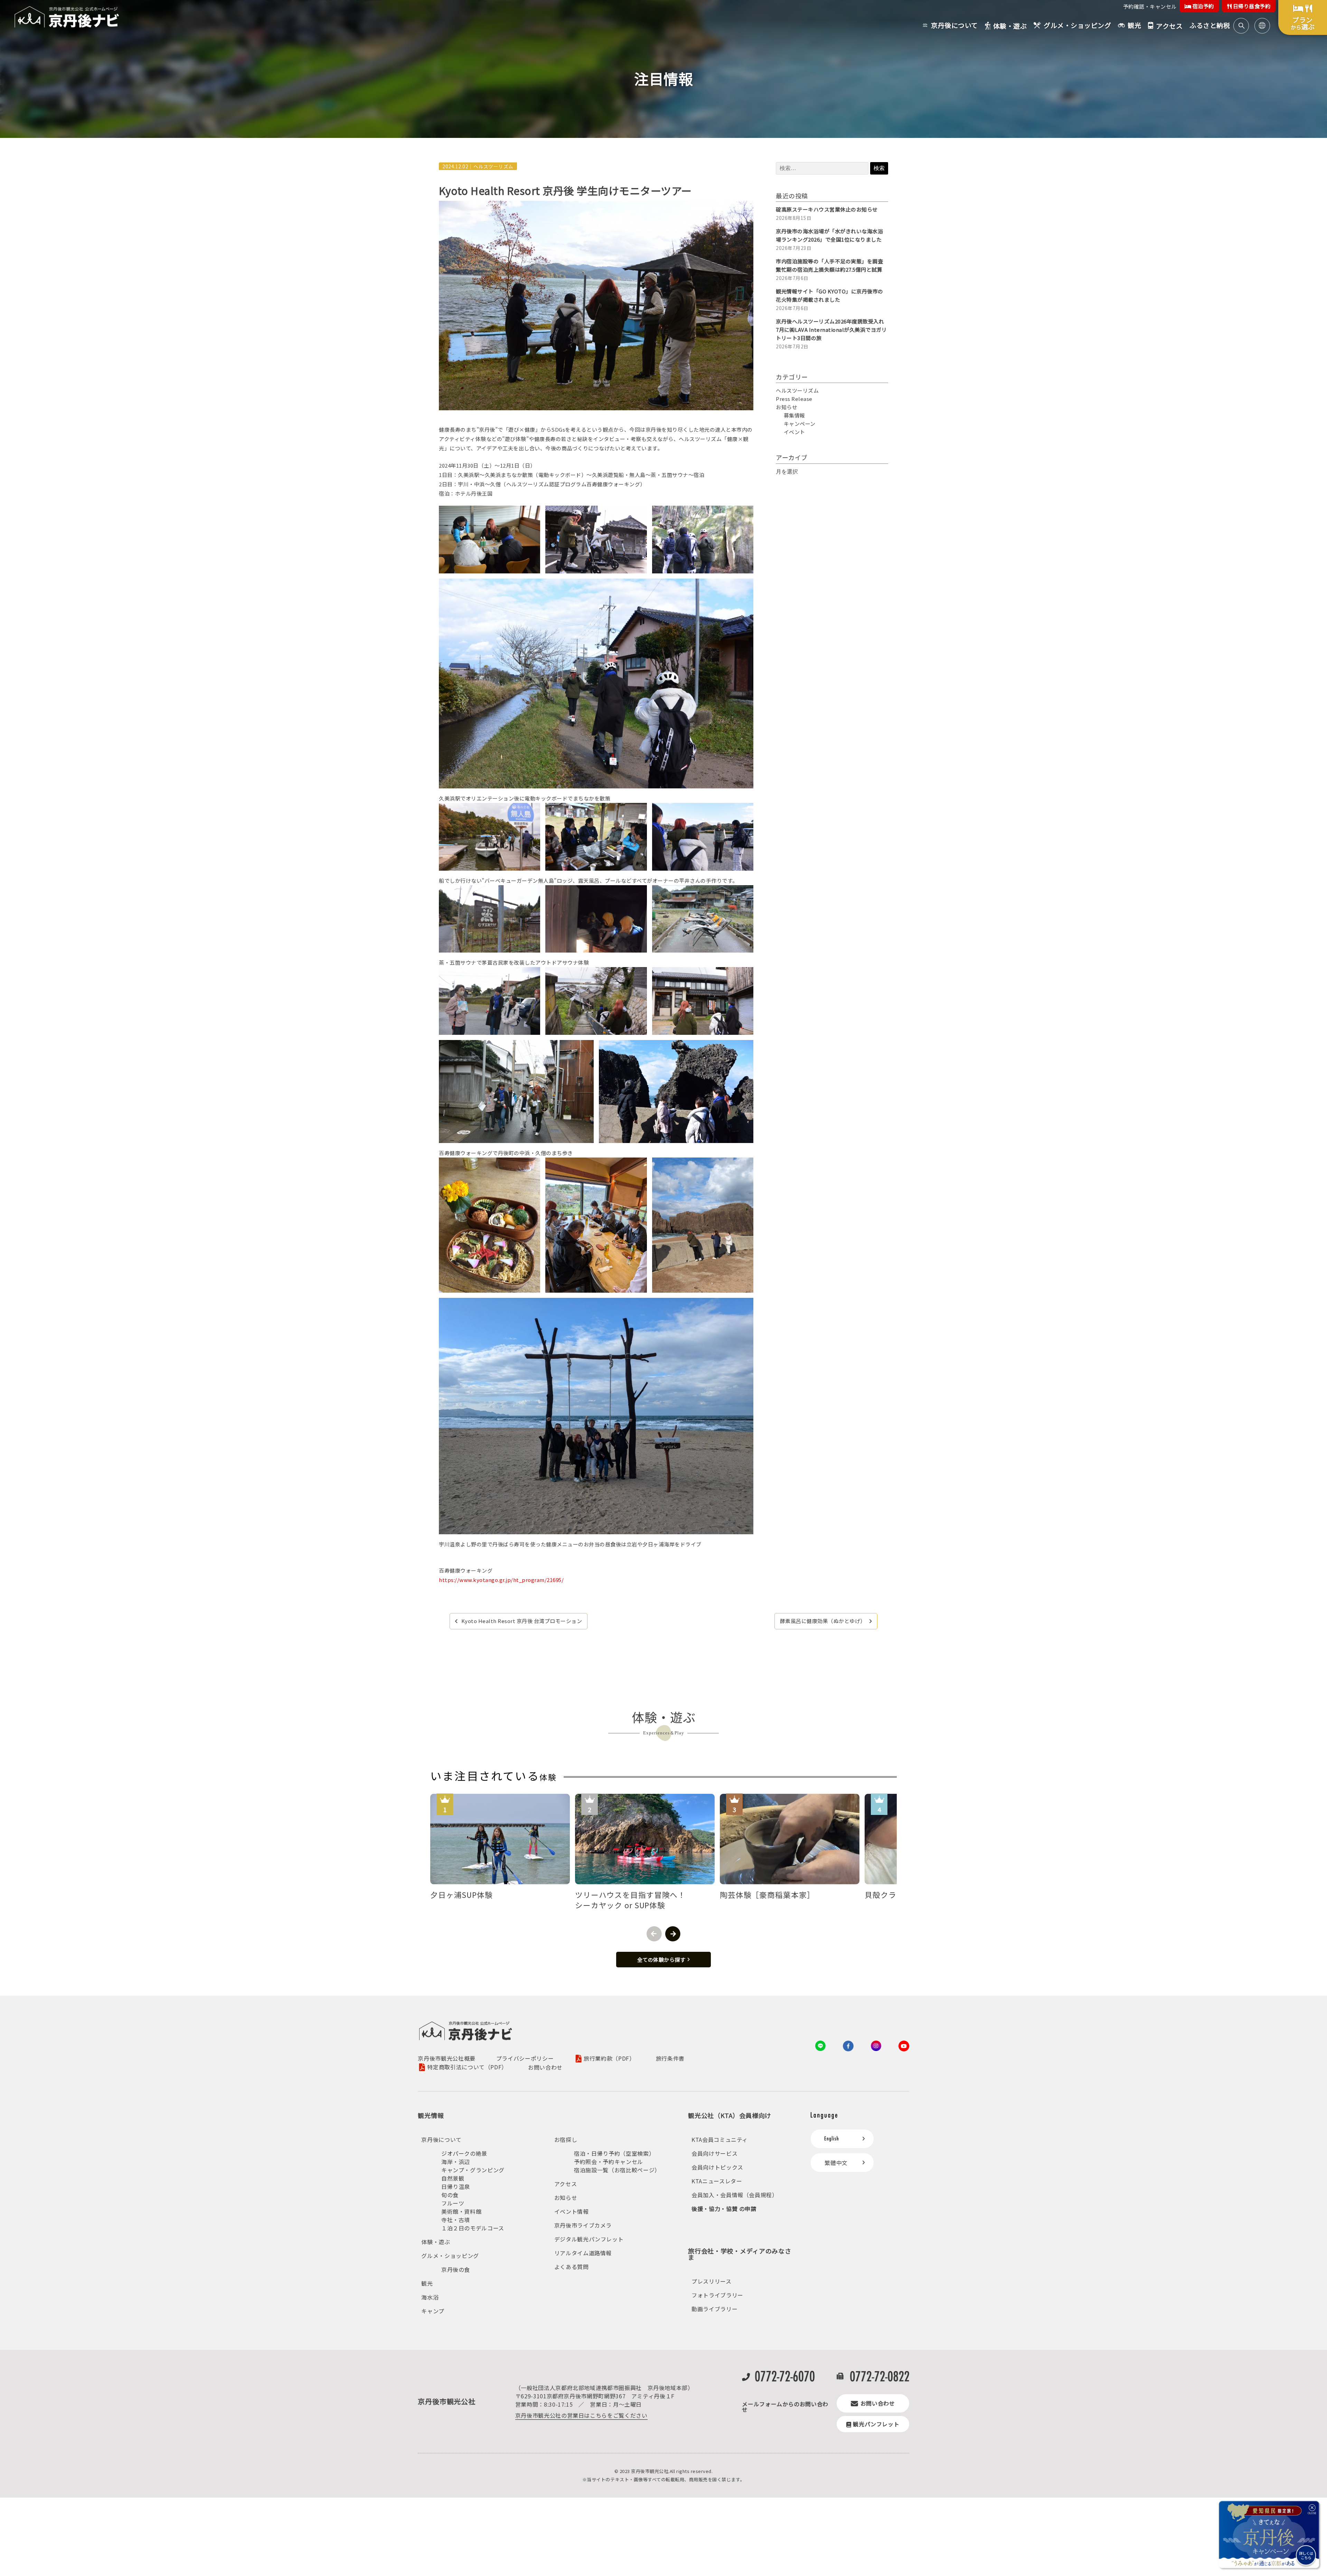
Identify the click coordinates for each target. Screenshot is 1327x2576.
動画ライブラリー (714, 2309)
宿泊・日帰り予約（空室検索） (614, 2153)
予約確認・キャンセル (1150, 6)
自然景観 (453, 2178)
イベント (794, 432)
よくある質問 (572, 2267)
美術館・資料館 (461, 2211)
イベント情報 (572, 2211)
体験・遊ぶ (436, 2242)
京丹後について (441, 2139)
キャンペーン (800, 424)
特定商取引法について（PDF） (467, 2067)
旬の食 (450, 2195)
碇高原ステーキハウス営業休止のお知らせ (827, 209)
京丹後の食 (456, 2269)
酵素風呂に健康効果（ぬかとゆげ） (823, 1621)
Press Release (794, 399)
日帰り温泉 (456, 2186)
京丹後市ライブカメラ (583, 2225)
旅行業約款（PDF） (609, 2059)
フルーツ (453, 2203)
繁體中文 (836, 2163)
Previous (654, 1934)
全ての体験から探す (661, 1960)
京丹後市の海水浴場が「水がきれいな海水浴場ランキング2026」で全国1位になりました (829, 235)
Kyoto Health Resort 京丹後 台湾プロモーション (522, 1621)
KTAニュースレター (717, 2181)
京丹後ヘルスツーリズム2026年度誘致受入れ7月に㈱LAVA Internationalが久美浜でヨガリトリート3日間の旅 (831, 330)
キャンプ (433, 2311)
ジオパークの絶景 (464, 2153)
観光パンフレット (876, 2424)
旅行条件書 (670, 2058)
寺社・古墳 (456, 2220)
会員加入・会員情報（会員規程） (735, 2195)
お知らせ (787, 407)
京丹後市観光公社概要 (446, 2058)
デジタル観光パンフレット (589, 2239)
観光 (427, 2283)
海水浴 (430, 2297)
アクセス (566, 2184)
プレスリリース (711, 2281)
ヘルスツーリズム (493, 166)
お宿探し (566, 2139)
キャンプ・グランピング (473, 2170)
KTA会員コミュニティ (720, 2139)
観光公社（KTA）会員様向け (730, 2115)
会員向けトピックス (717, 2167)
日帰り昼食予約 (1251, 6)
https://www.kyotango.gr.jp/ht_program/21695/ (501, 1580)
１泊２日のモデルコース (473, 2228)
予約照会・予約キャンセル (609, 2162)
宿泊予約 (1203, 6)
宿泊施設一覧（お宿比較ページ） (617, 2170)
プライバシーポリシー (525, 2058)
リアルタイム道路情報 (583, 2253)
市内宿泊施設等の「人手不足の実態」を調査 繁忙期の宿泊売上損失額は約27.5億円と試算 (832, 265)
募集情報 (794, 415)
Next (673, 1934)
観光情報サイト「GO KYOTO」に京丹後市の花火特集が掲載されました (830, 295)
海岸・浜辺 (456, 2162)
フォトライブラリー (717, 2295)
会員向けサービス (714, 2153)
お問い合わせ (545, 2067)
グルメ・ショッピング (450, 2256)
